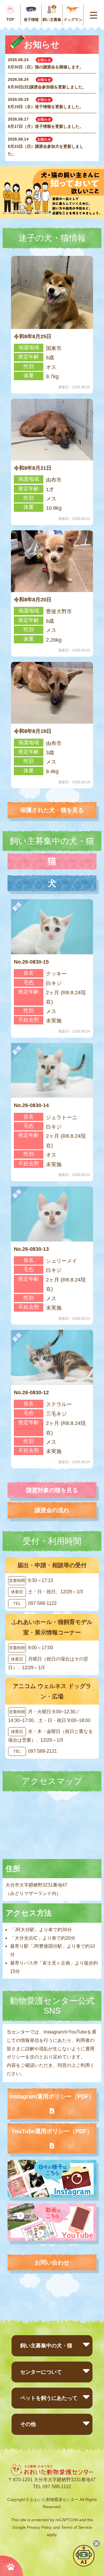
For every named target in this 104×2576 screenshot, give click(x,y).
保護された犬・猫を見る (52, 810)
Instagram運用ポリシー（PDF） (52, 2096)
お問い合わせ (52, 2262)
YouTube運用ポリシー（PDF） (52, 2131)
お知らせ (44, 60)
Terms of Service (77, 2527)
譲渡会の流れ (52, 1510)
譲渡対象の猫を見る (52, 1490)
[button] (40, 212)
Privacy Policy (39, 2527)
